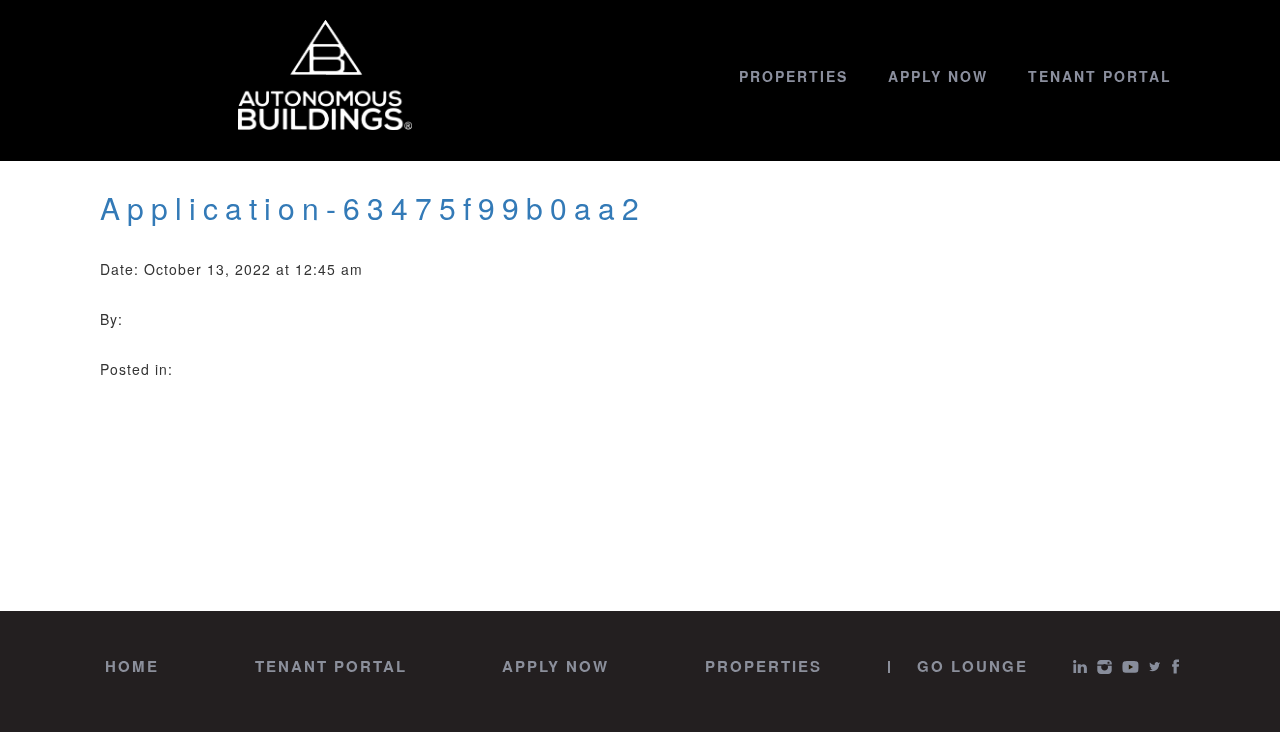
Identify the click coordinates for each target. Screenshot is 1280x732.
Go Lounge (972, 666)
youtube (1130, 666)
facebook (1175, 666)
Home (132, 666)
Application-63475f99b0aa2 (373, 207)
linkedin (1080, 666)
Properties (793, 76)
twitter (1155, 666)
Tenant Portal (1100, 76)
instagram (1104, 666)
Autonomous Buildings (325, 75)
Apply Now (938, 76)
